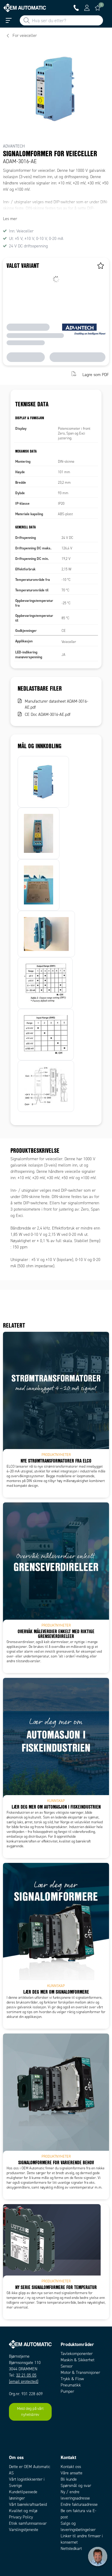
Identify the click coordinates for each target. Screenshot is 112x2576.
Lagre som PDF (96, 374)
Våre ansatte (72, 2473)
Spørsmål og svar (76, 2486)
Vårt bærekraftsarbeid (28, 2504)
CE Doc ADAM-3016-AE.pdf (48, 714)
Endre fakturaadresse (79, 2504)
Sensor (67, 2366)
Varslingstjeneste (24, 2530)
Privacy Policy (21, 2517)
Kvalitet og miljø (23, 2511)
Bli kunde (69, 2479)
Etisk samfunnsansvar (28, 2523)
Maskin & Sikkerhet (78, 2360)
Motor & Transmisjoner (80, 2373)
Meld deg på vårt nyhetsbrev (30, 2412)
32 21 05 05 (26, 2375)
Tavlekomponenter (77, 2354)
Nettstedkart (71, 2549)
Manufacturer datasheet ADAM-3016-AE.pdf (56, 704)
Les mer (10, 219)
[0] (98, 8)
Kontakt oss (71, 2467)
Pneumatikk (71, 2385)
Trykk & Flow (72, 2379)
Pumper (67, 2391)
